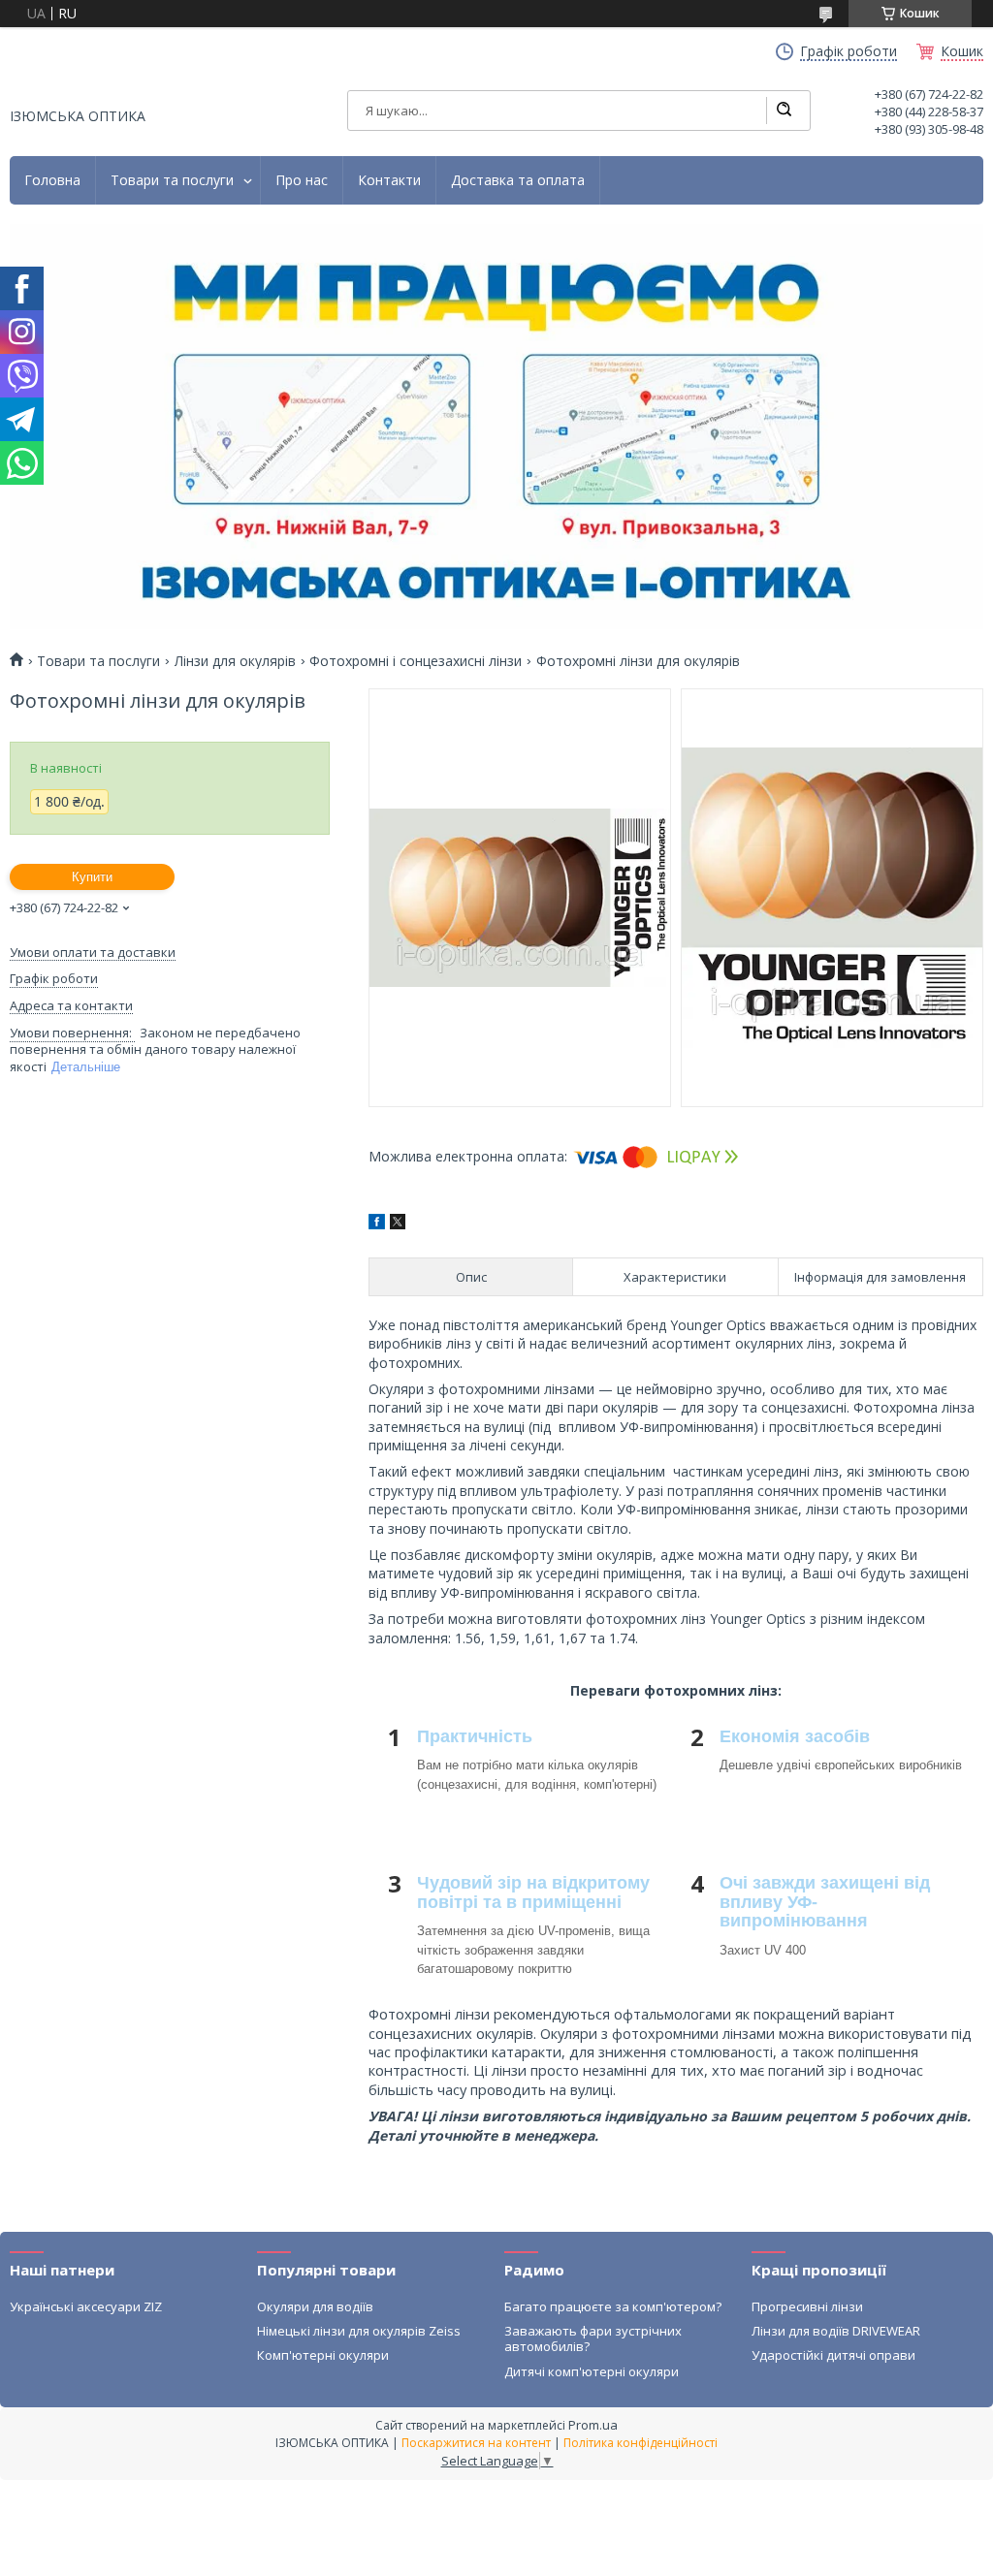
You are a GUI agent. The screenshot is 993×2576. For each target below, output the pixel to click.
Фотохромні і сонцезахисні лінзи (416, 661)
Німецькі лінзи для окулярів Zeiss (359, 2331)
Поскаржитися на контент (476, 2443)
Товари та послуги (172, 180)
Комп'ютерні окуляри (323, 2355)
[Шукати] (784, 111)
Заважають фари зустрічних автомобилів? (593, 2338)
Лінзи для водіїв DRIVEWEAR (836, 2331)
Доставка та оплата (518, 180)
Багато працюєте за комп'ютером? (613, 2306)
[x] (398, 1224)
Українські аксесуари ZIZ (86, 2306)
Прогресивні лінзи (807, 2306)
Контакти (389, 180)
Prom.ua (593, 2425)
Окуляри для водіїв (315, 2306)
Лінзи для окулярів (235, 661)
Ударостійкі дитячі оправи (833, 2355)
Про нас (302, 180)
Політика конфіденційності (641, 2443)
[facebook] (377, 1224)
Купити (92, 877)
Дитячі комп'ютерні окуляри (592, 2371)
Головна (52, 180)
